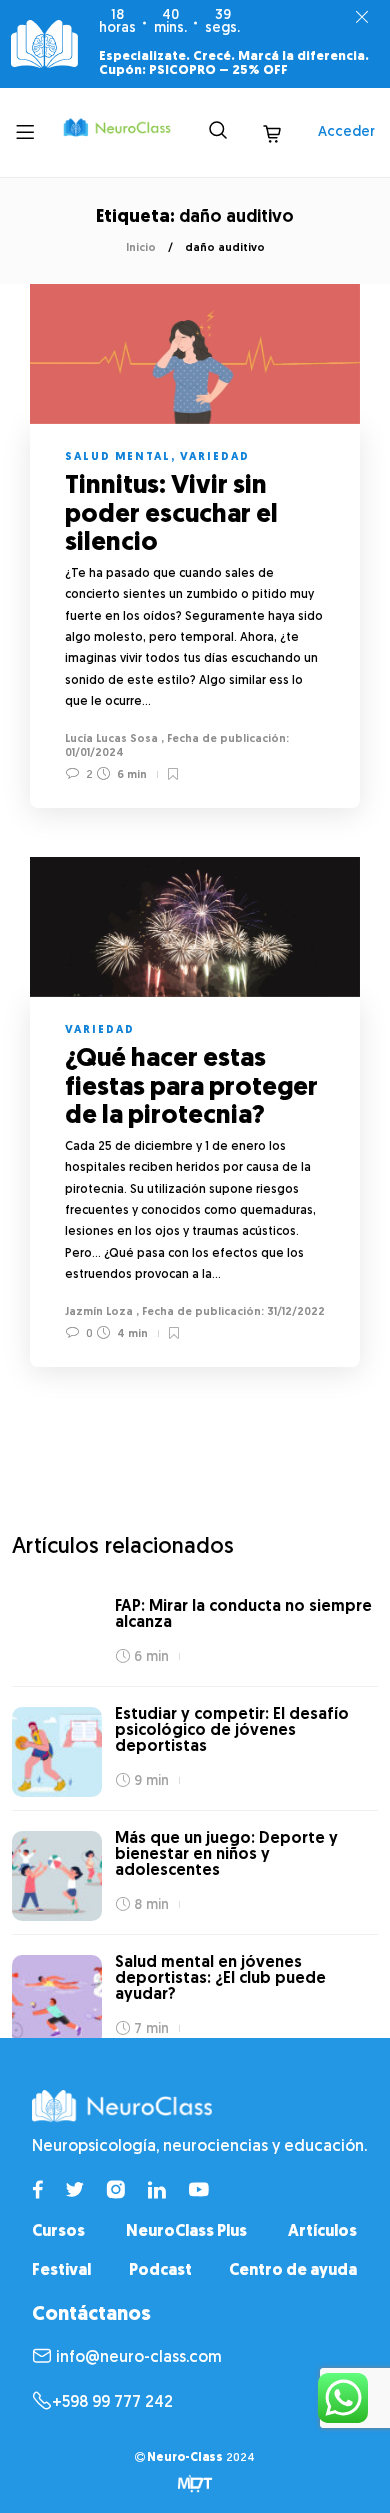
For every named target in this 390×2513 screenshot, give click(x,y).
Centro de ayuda (293, 2271)
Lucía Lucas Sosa (111, 739)
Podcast (160, 2271)
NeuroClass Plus (186, 2232)
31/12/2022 (294, 1312)
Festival (61, 2271)
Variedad (215, 457)
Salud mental (118, 457)
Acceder (346, 132)
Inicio (141, 248)
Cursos (58, 2232)
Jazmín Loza (99, 1312)
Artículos (322, 2232)
